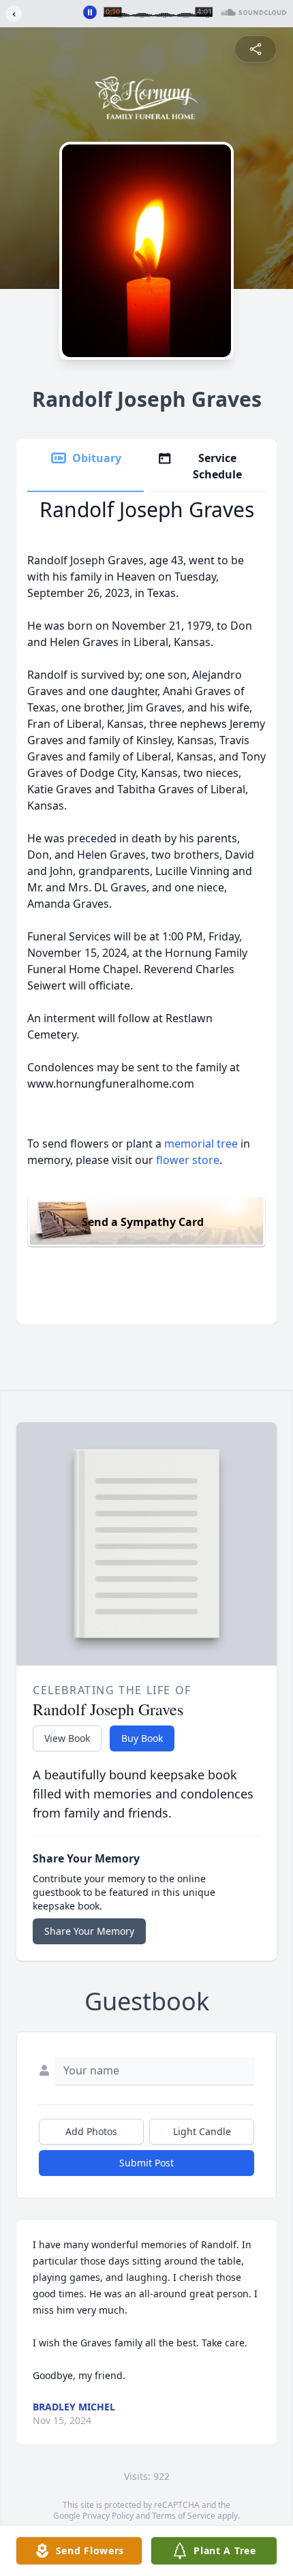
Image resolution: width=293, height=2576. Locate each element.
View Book (67, 1738)
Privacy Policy (108, 2516)
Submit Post (146, 2163)
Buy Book (142, 1738)
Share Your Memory (89, 1931)
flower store (188, 1160)
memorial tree (201, 1144)
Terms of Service (184, 2516)
